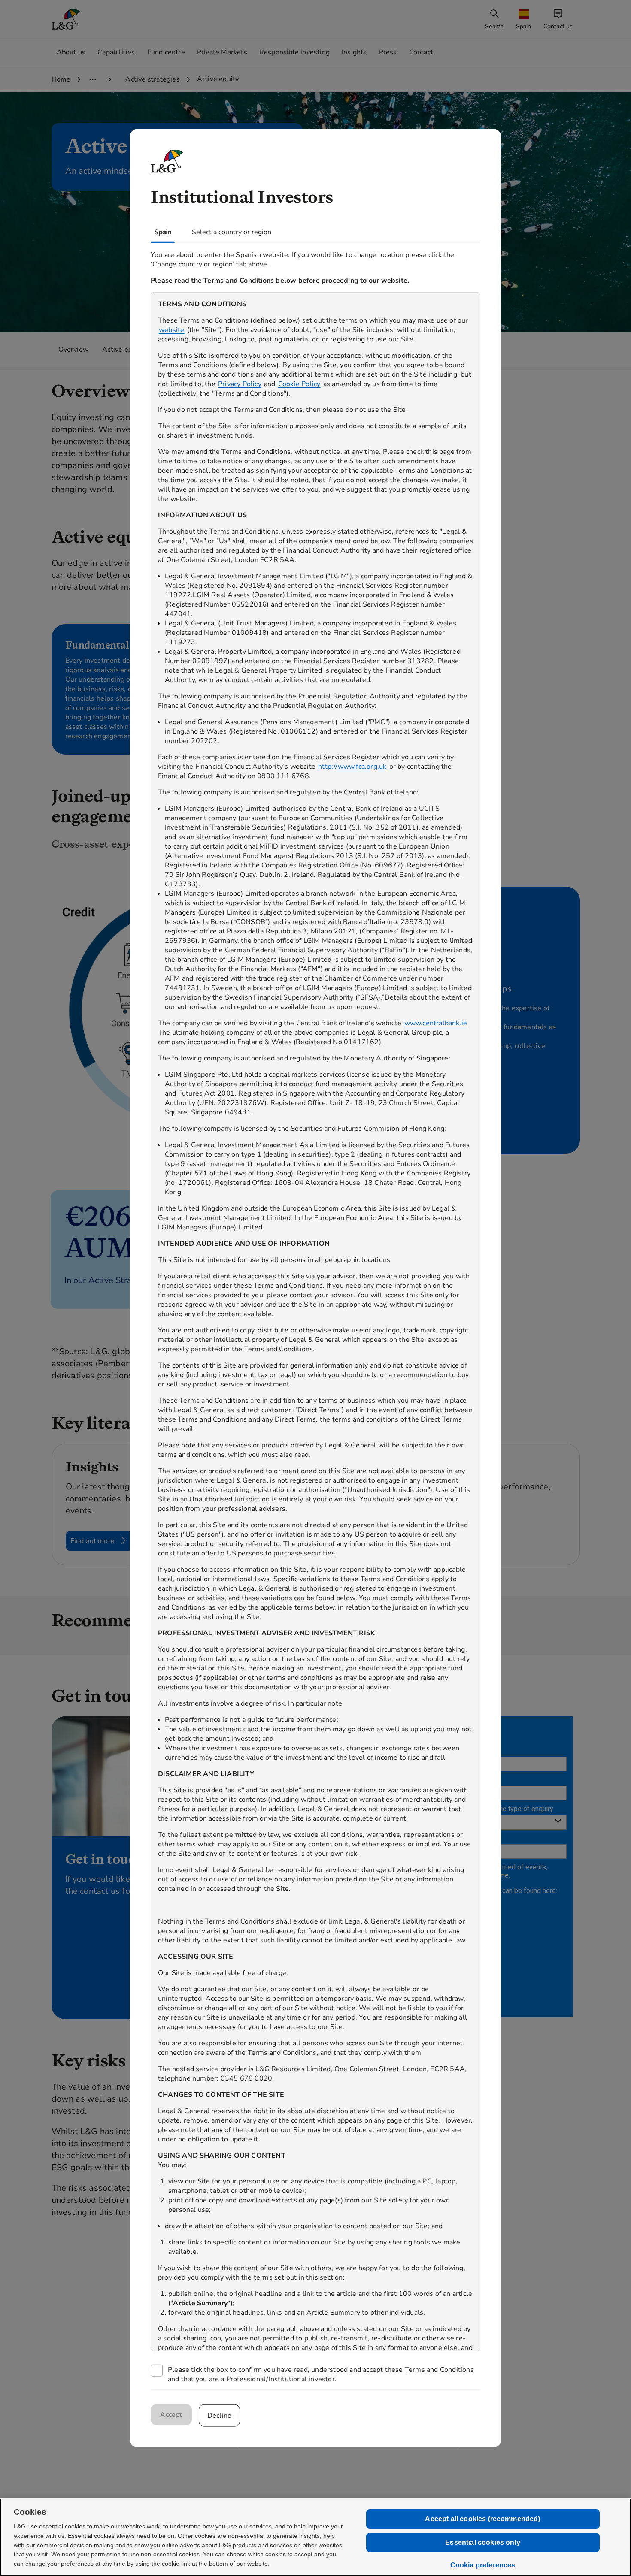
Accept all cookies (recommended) (482, 2519)
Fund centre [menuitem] (166, 52)
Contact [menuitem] (421, 52)
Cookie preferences (483, 2565)
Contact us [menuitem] (558, 26)
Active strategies (152, 79)
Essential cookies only (483, 2542)
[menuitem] (525, 20)
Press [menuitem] (388, 52)
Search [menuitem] (494, 26)
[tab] (163, 232)
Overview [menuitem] (74, 350)
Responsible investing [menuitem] (294, 52)
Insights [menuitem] (354, 52)
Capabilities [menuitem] (116, 52)
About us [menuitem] (71, 52)
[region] (315, 1321)
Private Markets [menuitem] (222, 52)
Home (61, 79)
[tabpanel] (315, 1316)
